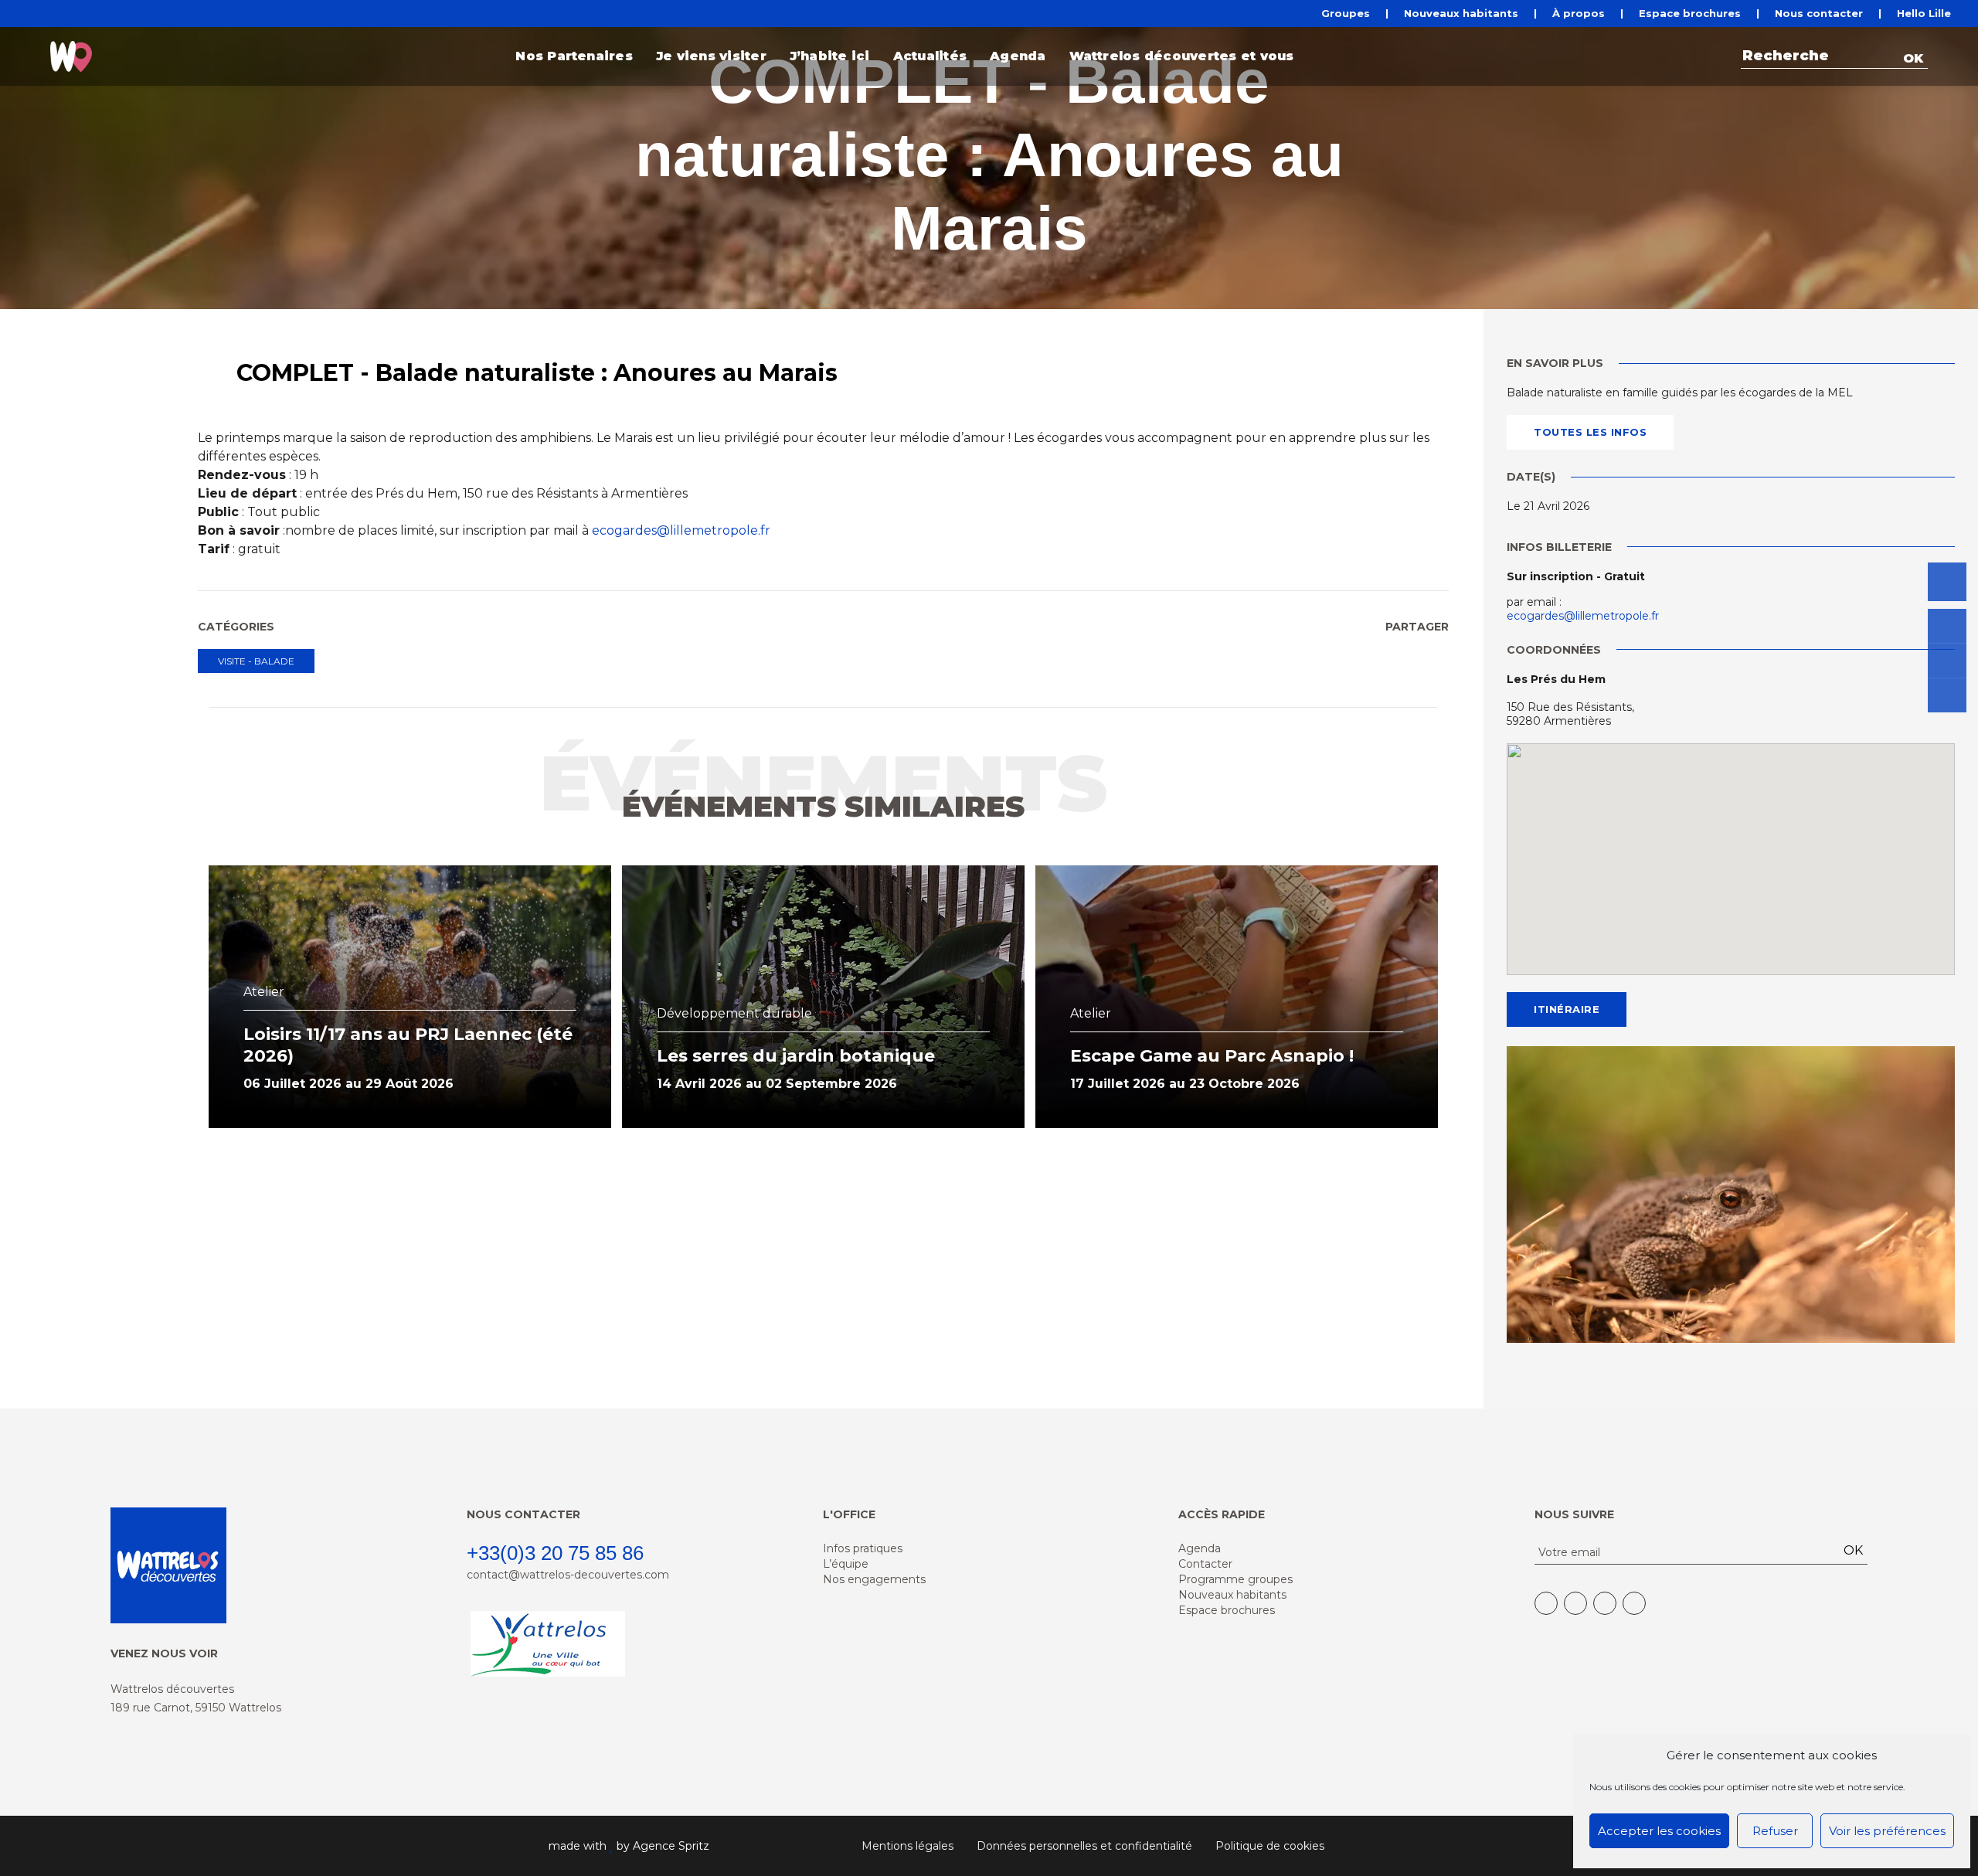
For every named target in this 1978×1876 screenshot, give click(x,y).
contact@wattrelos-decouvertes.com (568, 1575)
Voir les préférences (1887, 1831)
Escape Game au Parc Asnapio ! (1212, 1056)
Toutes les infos (1590, 432)
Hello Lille (1924, 14)
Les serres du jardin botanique (796, 1056)
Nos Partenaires (574, 56)
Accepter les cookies (1659, 1831)
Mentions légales (907, 1846)
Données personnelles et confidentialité (1084, 1846)
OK (1913, 58)
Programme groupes (1235, 1579)
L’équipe (846, 1564)
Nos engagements (874, 1579)
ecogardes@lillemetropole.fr (681, 530)
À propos (1579, 14)
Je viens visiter (711, 56)
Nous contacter (1819, 14)
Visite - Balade (256, 661)
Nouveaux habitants (1461, 14)
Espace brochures (1690, 14)
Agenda (1018, 56)
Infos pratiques (863, 1548)
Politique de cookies (1270, 1846)
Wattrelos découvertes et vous (1182, 56)
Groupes (1346, 14)
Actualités (930, 56)
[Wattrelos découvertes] (71, 56)
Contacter (1205, 1564)
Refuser (1775, 1831)
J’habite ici (830, 56)
